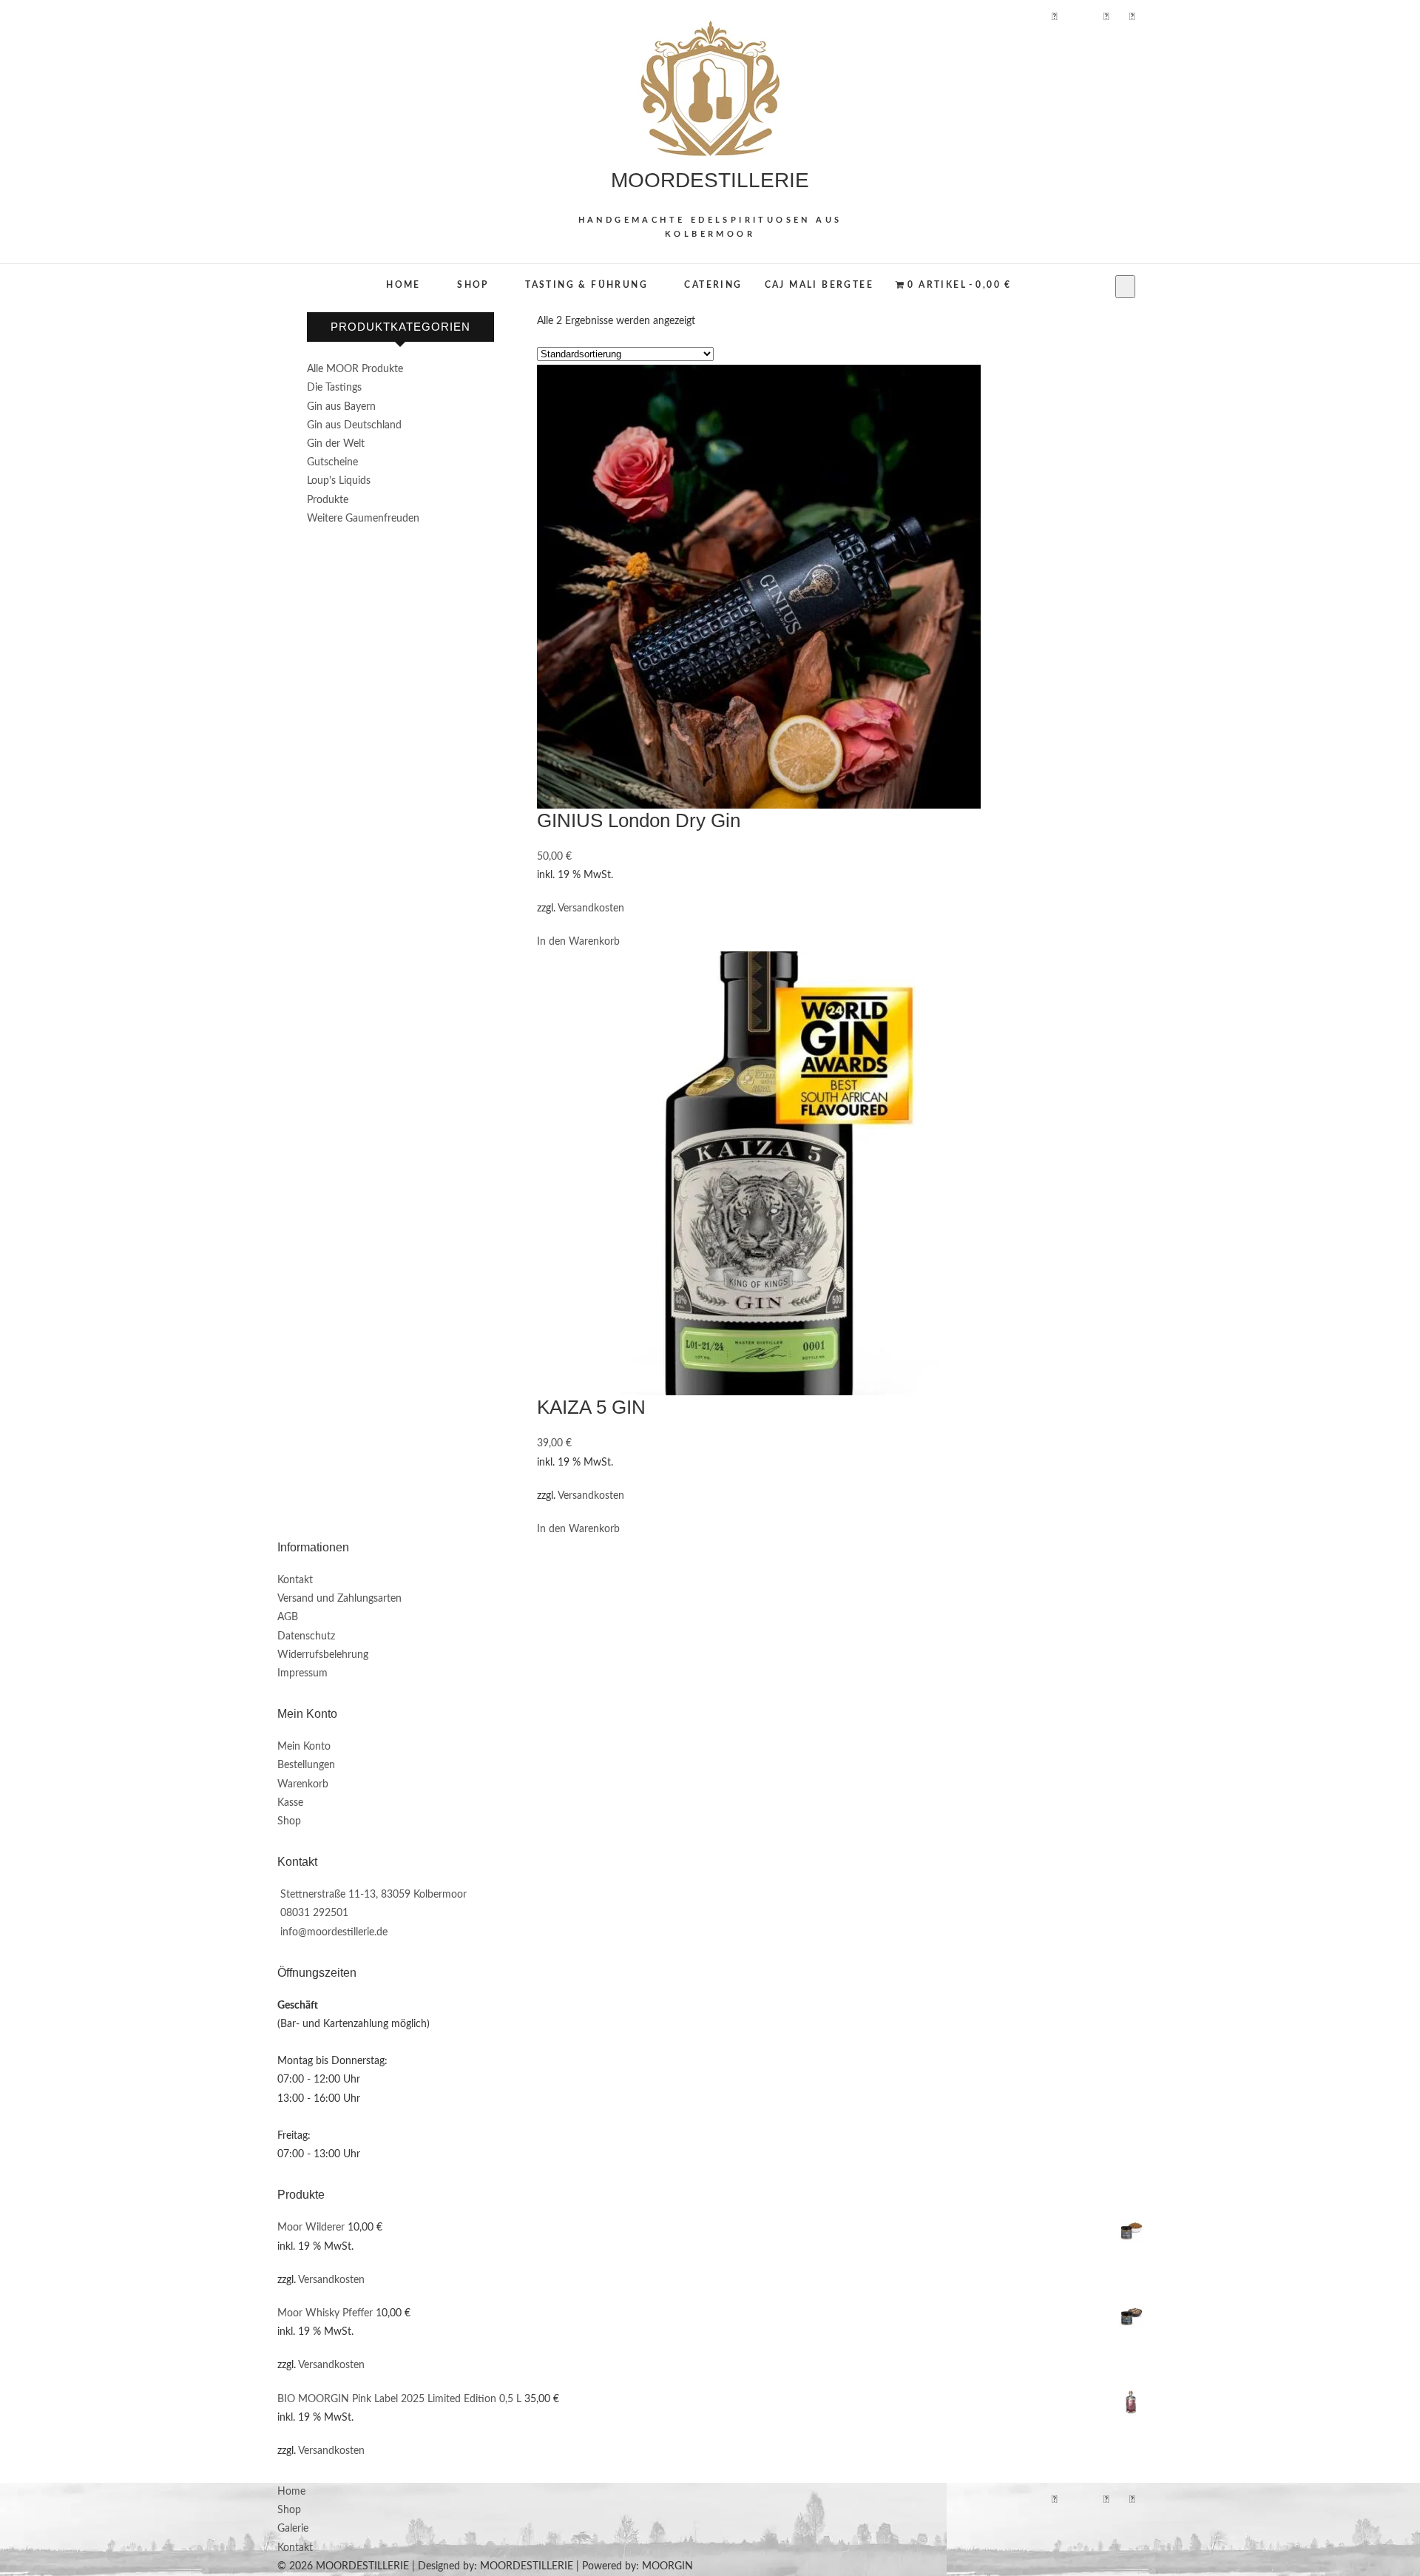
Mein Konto (304, 1747)
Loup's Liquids (339, 481)
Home (403, 285)
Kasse (290, 1803)
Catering (713, 285)
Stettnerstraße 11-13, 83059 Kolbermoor (372, 1895)
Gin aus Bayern (341, 407)
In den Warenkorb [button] (578, 942)
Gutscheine (332, 462)
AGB (288, 1617)
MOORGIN (667, 2566)
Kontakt (295, 1580)
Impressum (302, 1673)
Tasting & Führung (586, 285)
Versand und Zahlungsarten (339, 1599)
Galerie (293, 2529)
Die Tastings (334, 388)
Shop (473, 285)
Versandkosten (591, 908)
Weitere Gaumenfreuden (363, 519)
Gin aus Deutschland (354, 425)
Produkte (328, 500)
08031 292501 (313, 1913)
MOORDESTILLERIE (710, 180)
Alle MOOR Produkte (355, 369)
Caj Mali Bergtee (819, 285)
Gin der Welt (336, 444)
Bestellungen (306, 1765)
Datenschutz (306, 1636)
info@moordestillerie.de (332, 1932)
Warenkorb (303, 1784)
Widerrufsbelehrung (323, 1655)
